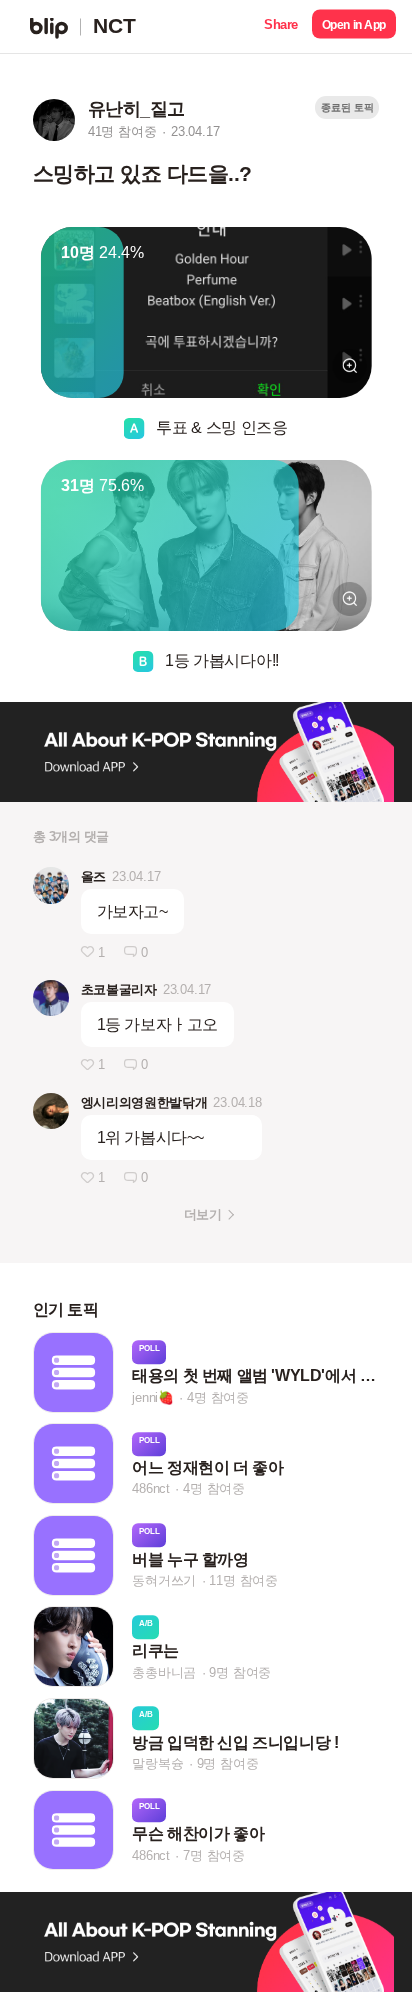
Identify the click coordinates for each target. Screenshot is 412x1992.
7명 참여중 (214, 1855)
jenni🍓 (153, 1397)
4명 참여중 (218, 1397)
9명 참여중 (240, 1672)
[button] (281, 26)
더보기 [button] (202, 1214)
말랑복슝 (157, 1763)
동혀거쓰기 (164, 1580)
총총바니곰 (164, 1672)
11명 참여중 (243, 1580)
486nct (151, 1489)
